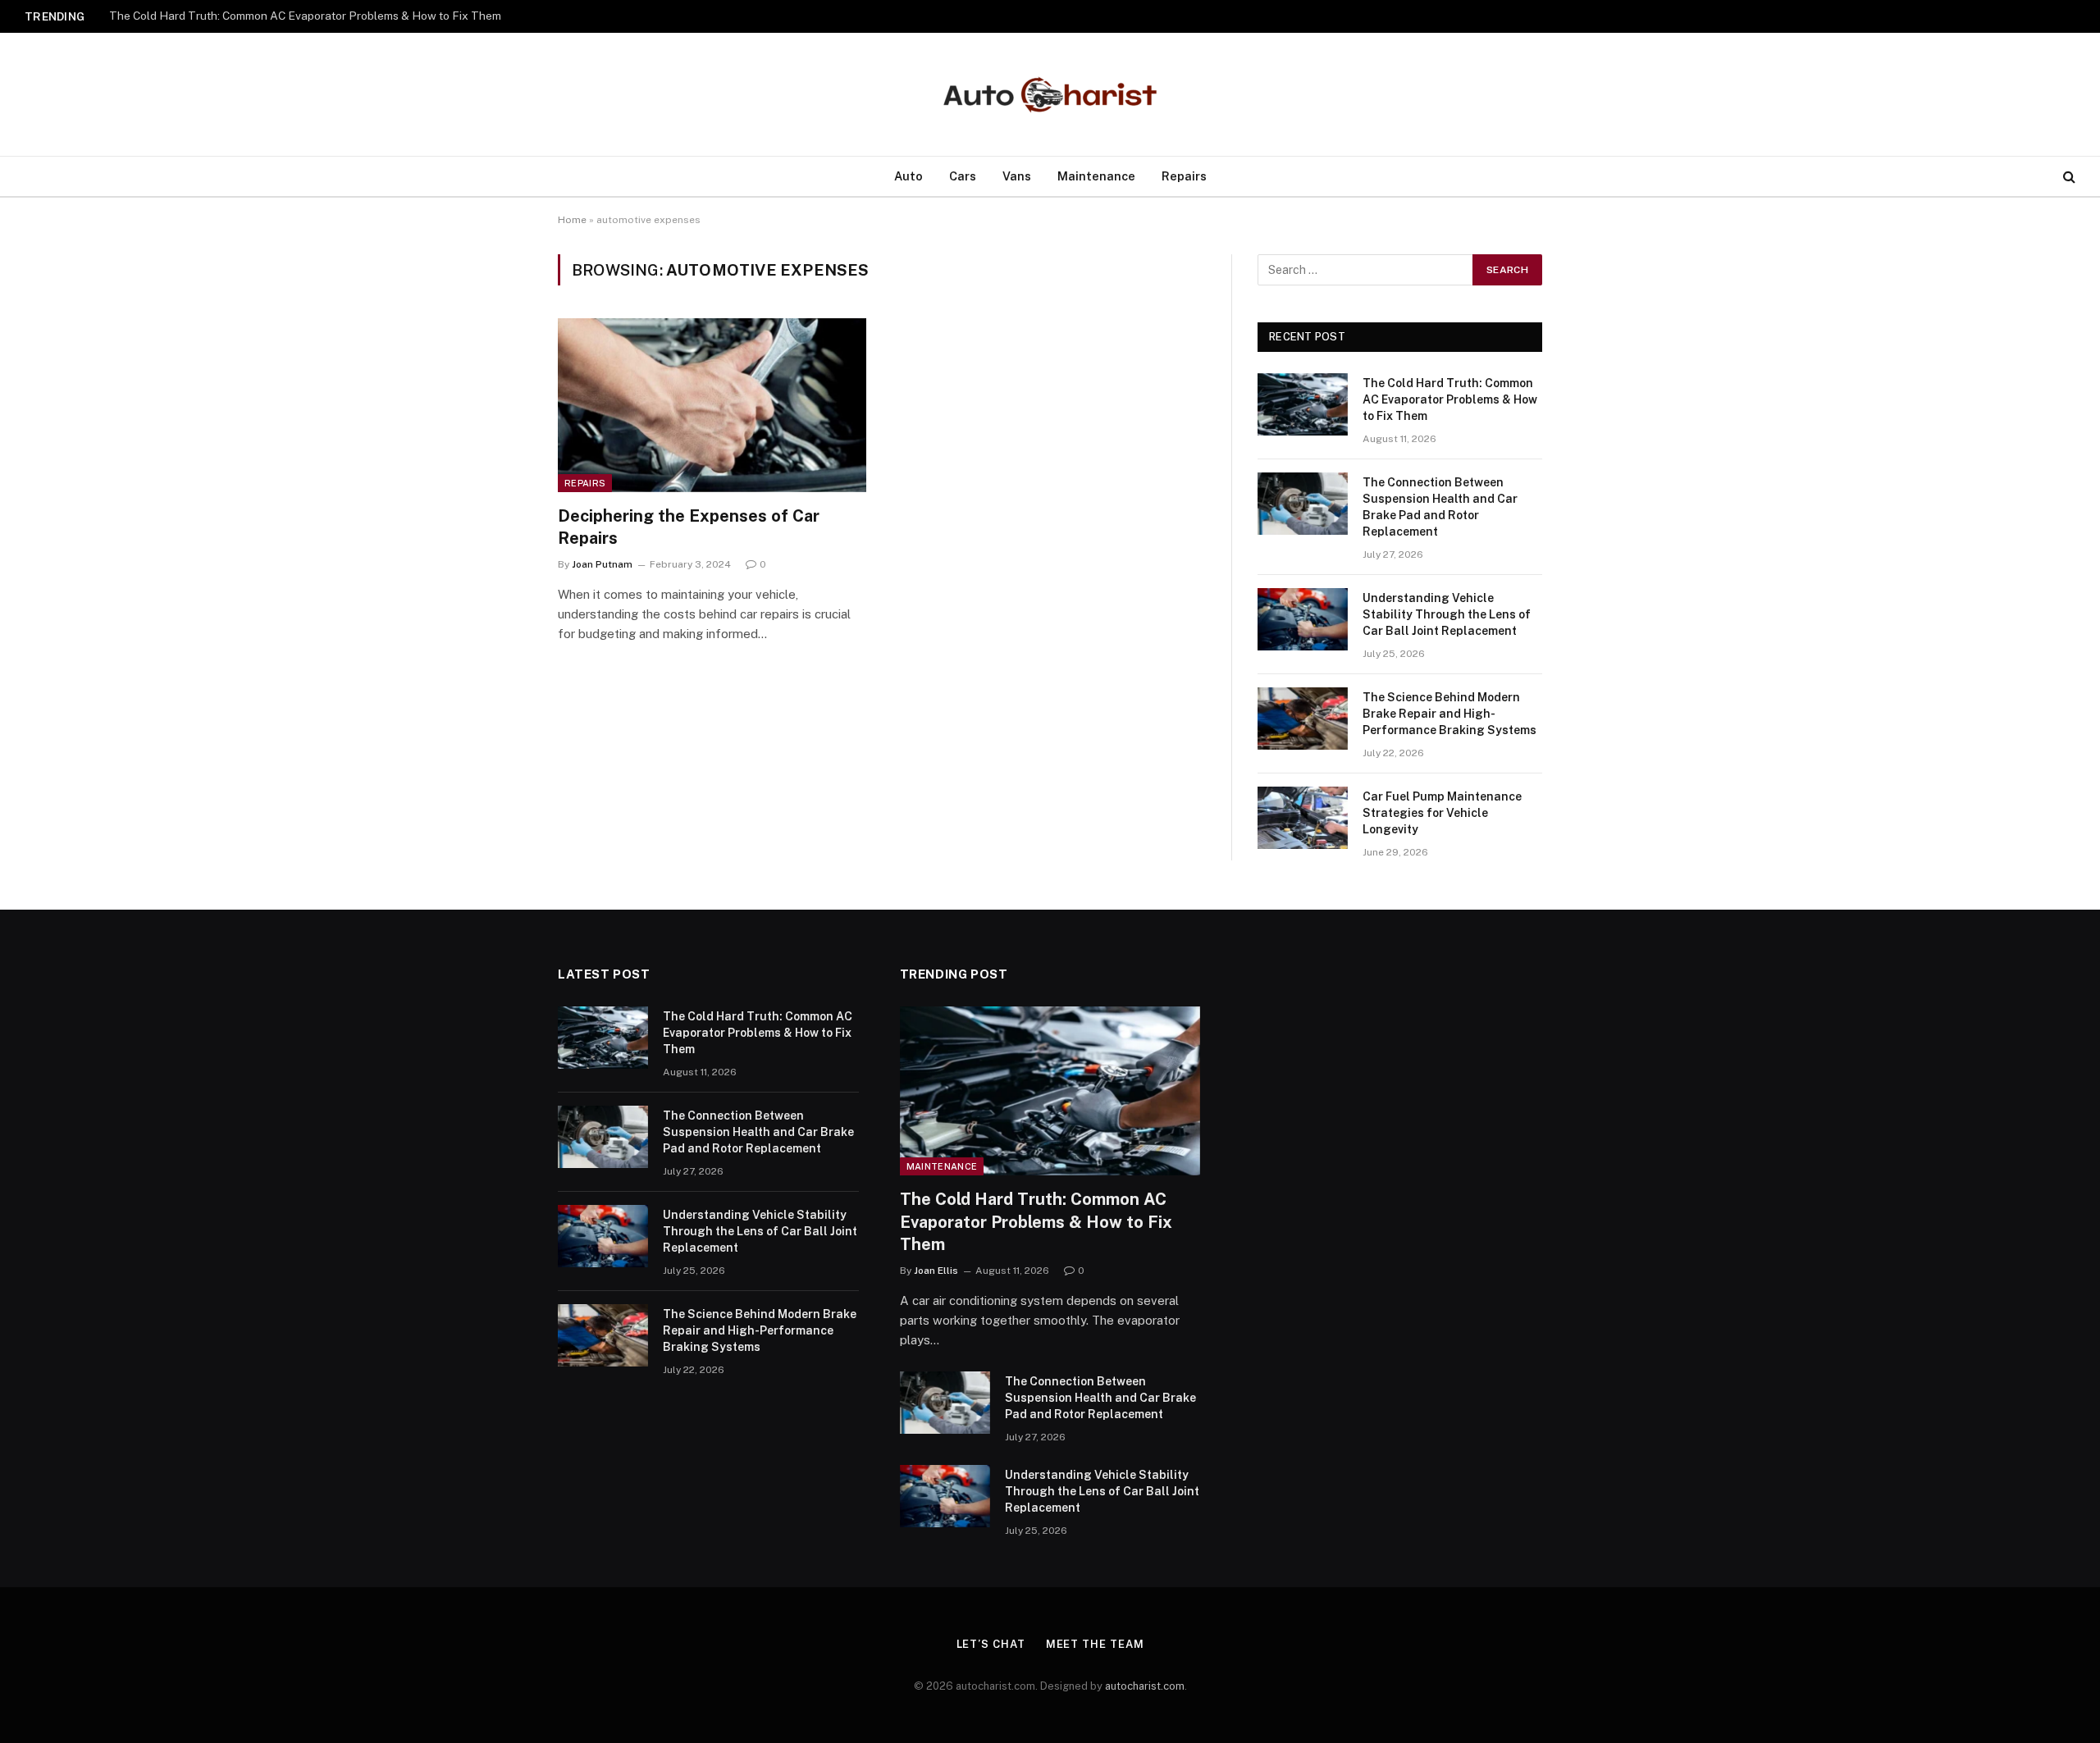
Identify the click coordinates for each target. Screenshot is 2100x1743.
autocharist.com (1145, 1686)
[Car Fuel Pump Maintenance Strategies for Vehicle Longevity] (1303, 818)
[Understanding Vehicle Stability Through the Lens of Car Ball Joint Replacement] (1303, 619)
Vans (1017, 176)
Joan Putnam (602, 564)
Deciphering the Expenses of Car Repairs (689, 527)
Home (572, 220)
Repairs (1184, 176)
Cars (963, 176)
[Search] (2068, 177)
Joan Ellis (936, 1271)
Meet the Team (1095, 1644)
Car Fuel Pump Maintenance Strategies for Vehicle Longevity (1442, 813)
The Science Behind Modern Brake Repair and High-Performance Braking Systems (1449, 714)
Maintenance (1096, 176)
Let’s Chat (991, 1644)
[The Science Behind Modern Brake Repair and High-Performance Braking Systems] (1303, 719)
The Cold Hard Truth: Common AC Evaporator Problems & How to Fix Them (1450, 399)
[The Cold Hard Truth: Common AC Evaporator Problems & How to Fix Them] (1303, 404)
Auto (908, 176)
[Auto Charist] (1050, 95)
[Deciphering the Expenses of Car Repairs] (712, 405)
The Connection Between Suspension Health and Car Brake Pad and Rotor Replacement (314, 16)
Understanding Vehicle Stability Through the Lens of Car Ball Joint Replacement (1447, 614)
